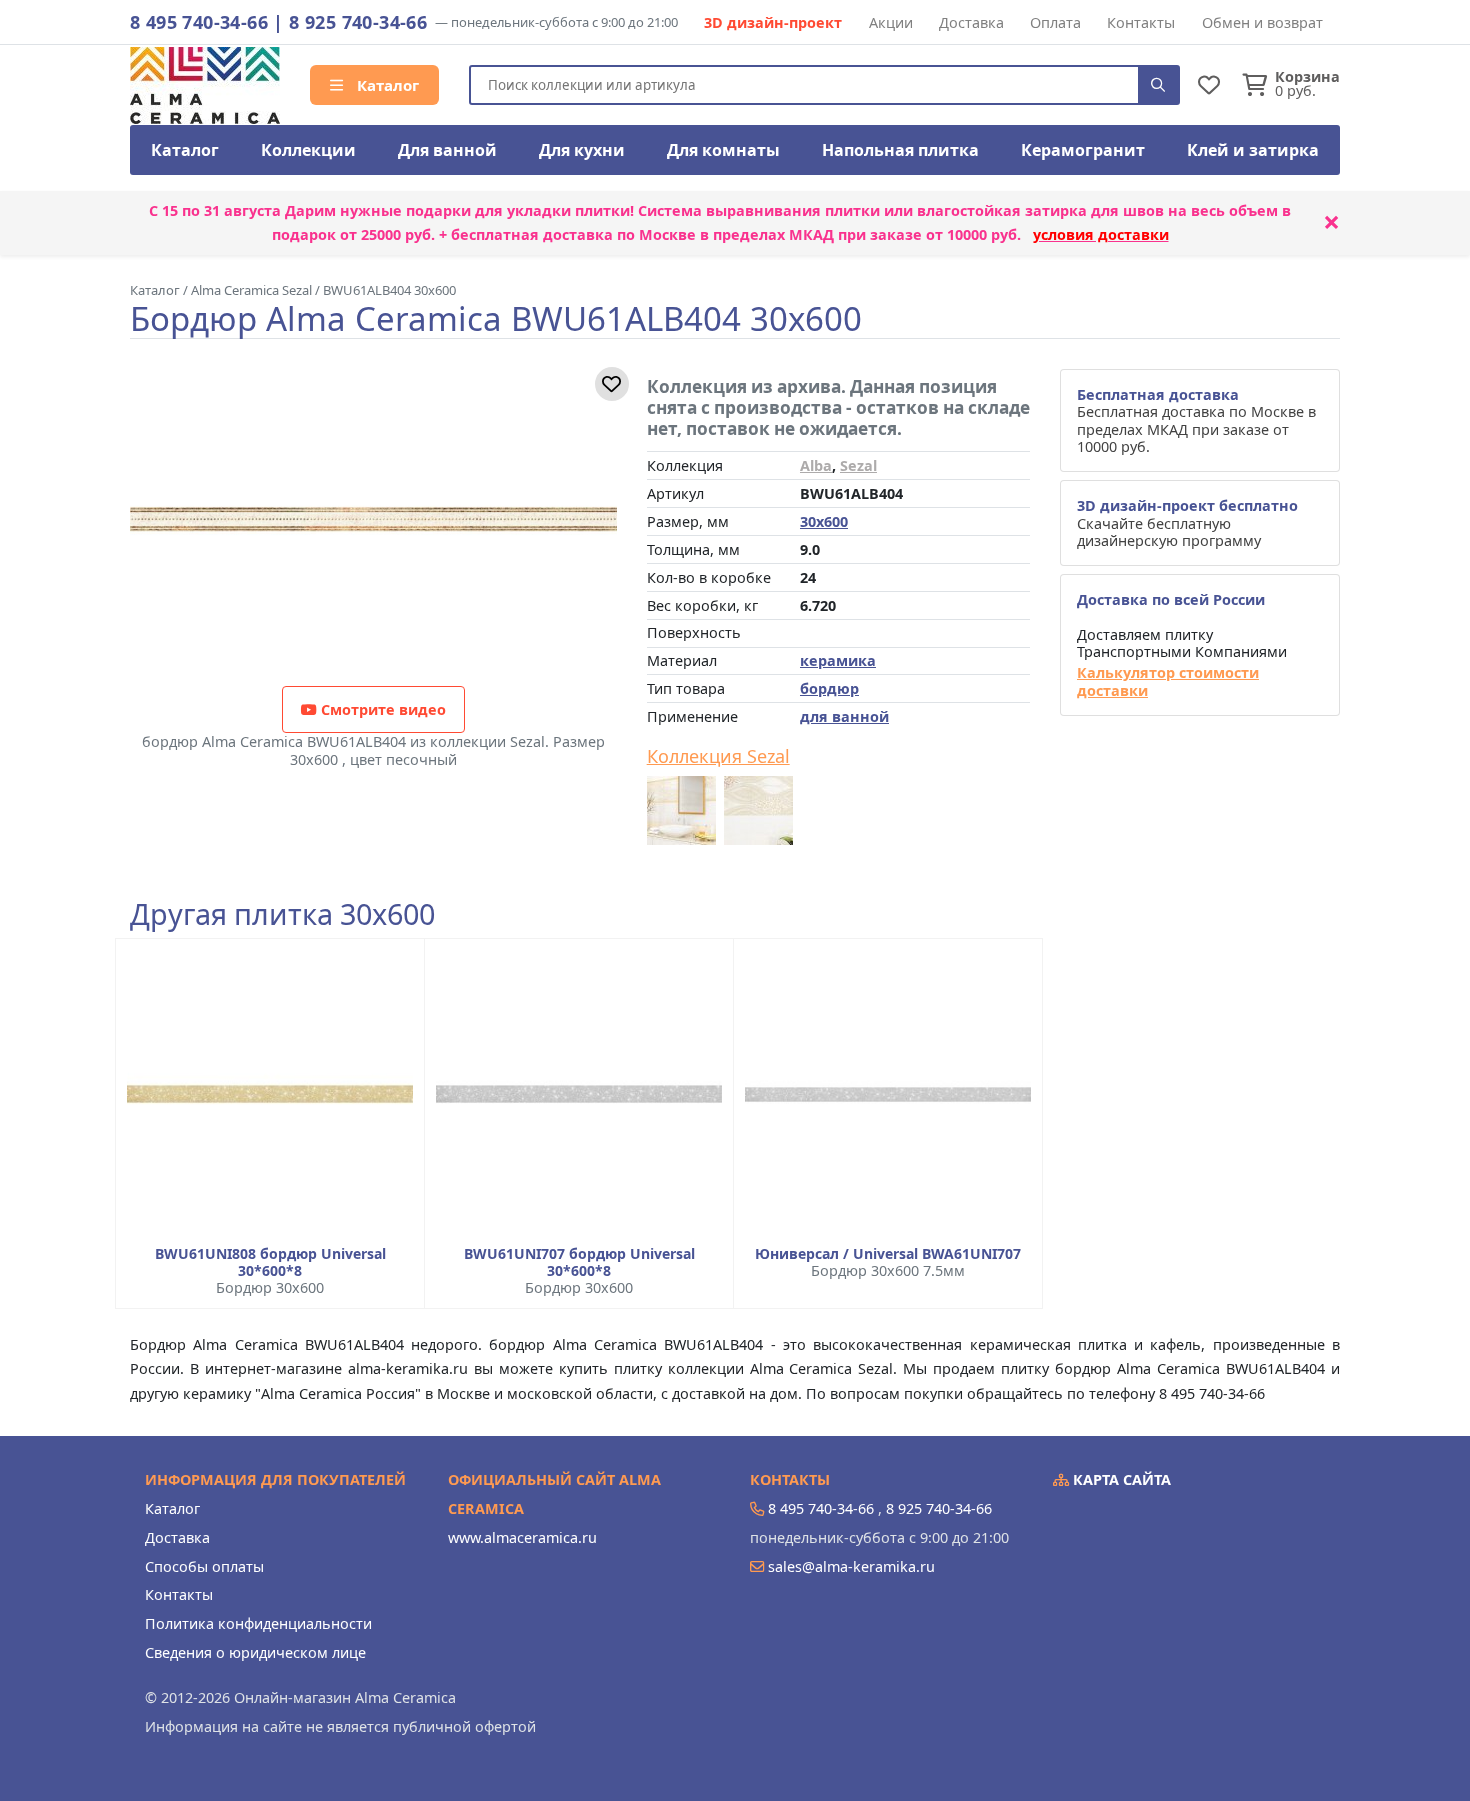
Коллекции (308, 150)
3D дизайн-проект (773, 22)
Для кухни (582, 150)
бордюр (829, 688)
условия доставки (1101, 234)
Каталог (386, 85)
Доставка (971, 22)
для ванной (844, 716)
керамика (838, 660)
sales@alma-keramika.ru (851, 1566)
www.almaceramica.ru (522, 1537)
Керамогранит (1083, 150)
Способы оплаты (204, 1566)
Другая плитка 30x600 (282, 914)
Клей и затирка (1253, 150)
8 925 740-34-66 (358, 22)
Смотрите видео (381, 709)
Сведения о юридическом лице (255, 1652)
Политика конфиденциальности (258, 1623)
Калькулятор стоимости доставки (1168, 681)
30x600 (824, 521)
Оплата (1055, 22)
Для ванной (447, 150)
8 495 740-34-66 (199, 22)
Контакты (1141, 22)
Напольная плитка (900, 150)
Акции (891, 22)
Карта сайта (1120, 1479)
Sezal (858, 465)
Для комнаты (723, 150)
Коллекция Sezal (718, 757)
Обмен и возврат (1262, 22)
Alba (816, 465)
